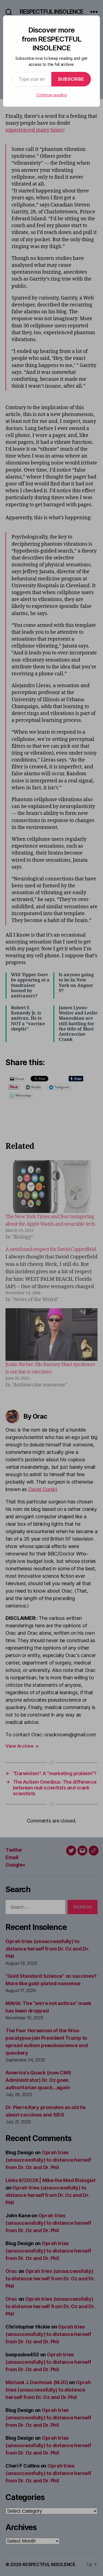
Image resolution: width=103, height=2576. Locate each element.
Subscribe (71, 79)
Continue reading (51, 95)
